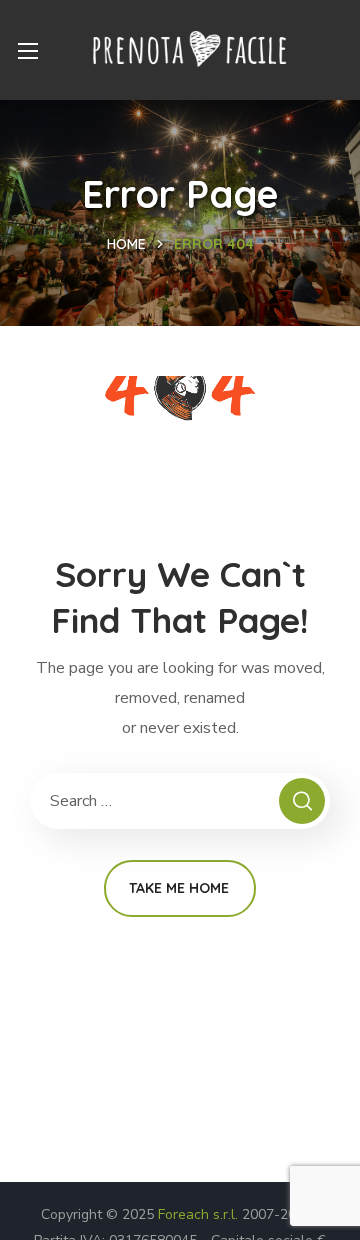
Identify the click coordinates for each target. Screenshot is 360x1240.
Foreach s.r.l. (198, 1214)
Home (126, 244)
